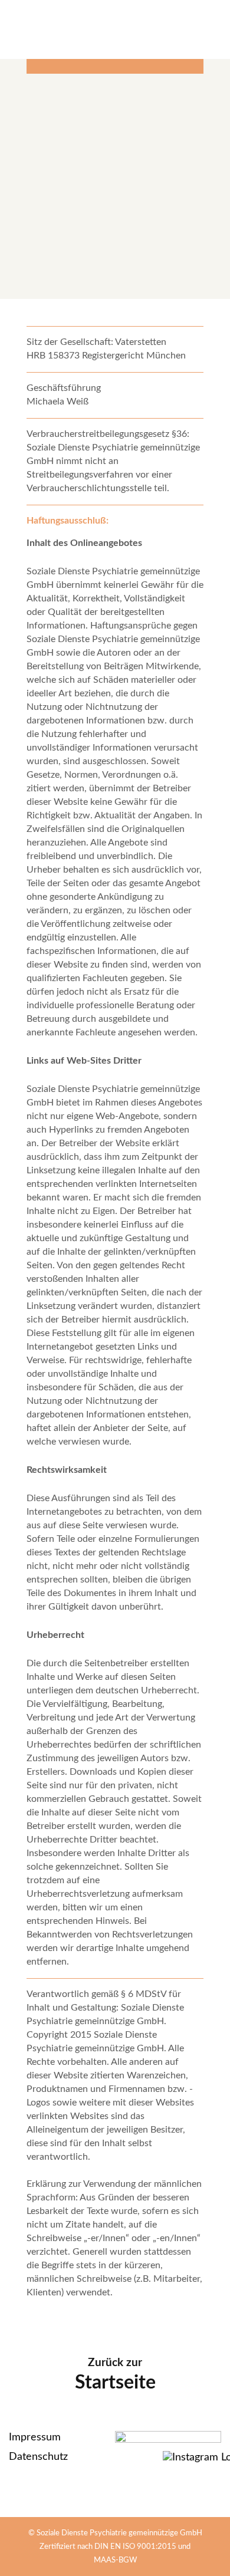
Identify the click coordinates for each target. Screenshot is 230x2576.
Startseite (115, 2383)
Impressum (35, 2437)
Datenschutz (38, 2457)
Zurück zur (115, 2363)
